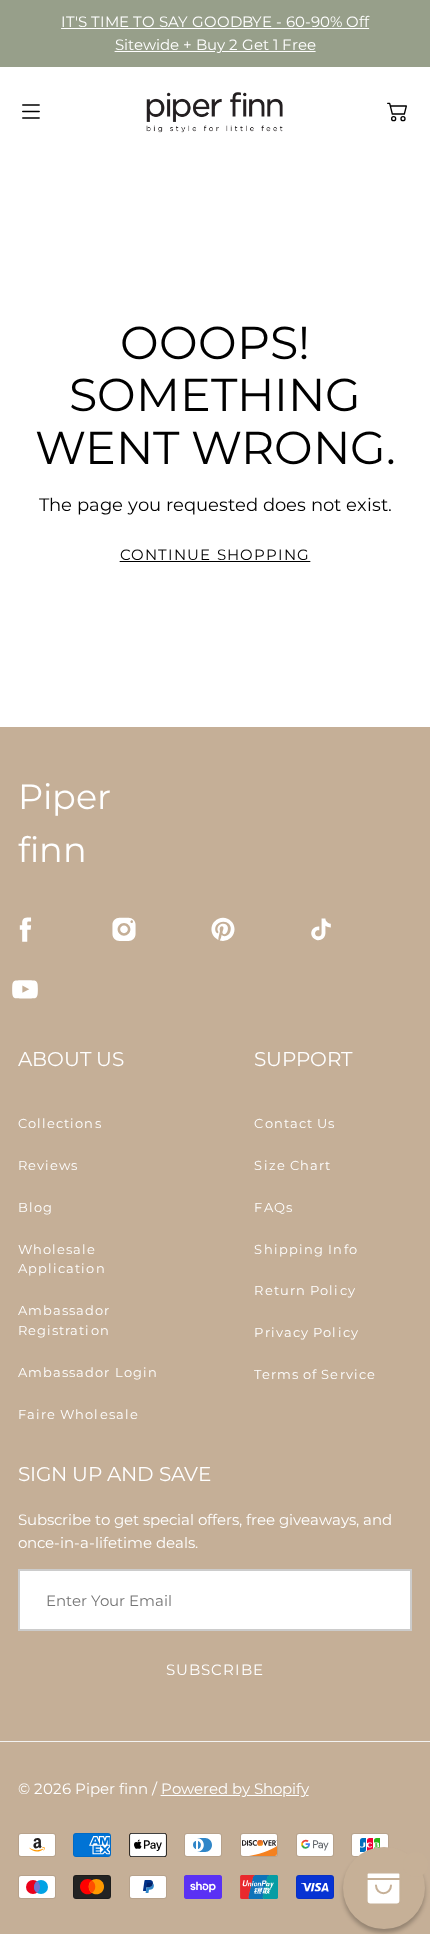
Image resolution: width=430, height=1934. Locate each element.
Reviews (48, 1165)
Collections (60, 1123)
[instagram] (124, 929)
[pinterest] (223, 929)
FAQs (273, 1207)
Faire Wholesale (79, 1414)
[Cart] (397, 112)
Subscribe (215, 1669)
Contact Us (294, 1123)
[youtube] (25, 989)
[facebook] (25, 929)
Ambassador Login (88, 1372)
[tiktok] (321, 929)
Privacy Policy (306, 1332)
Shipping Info (305, 1249)
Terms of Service (315, 1374)
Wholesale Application (62, 1259)
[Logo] (215, 112)
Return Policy (304, 1290)
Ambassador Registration (64, 1320)
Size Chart (292, 1165)
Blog (35, 1207)
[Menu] (31, 111)
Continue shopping (215, 554)
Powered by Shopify (235, 1788)
